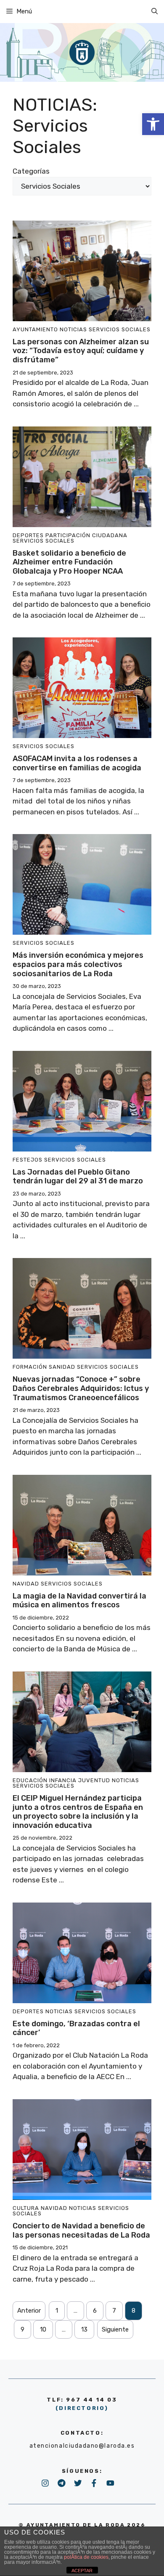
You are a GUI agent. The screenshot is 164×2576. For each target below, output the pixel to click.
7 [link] (114, 2311)
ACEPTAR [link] (82, 2571)
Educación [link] (30, 1780)
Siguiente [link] (115, 2329)
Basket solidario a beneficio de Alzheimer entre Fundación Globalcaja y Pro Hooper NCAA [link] (69, 562)
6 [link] (95, 2311)
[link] (153, 124)
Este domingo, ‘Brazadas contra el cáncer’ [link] (76, 2028)
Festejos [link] (28, 1160)
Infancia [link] (63, 1780)
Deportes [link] (28, 535)
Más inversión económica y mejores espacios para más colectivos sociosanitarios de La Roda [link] (78, 964)
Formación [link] (30, 1367)
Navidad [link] (26, 1584)
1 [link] (57, 2311)
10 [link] (43, 2329)
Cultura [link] (26, 2208)
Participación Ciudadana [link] (86, 535)
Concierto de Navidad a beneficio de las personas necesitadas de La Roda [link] (81, 2230)
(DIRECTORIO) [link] (82, 2408)
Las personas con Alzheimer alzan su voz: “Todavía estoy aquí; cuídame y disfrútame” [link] (81, 351)
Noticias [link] (73, 329)
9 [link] (22, 2329)
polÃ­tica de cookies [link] (86, 2557)
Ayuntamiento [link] (35, 329)
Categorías (31, 171)
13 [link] (84, 2329)
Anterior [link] (29, 2311)
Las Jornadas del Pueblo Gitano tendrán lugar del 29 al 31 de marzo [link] (78, 1177)
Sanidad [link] (62, 1367)
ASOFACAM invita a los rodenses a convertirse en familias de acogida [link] (77, 763)
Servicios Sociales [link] (120, 329)
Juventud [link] (94, 1780)
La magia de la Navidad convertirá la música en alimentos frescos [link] (79, 1601)
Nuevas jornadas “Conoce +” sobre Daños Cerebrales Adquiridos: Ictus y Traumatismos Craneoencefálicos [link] (81, 1388)
